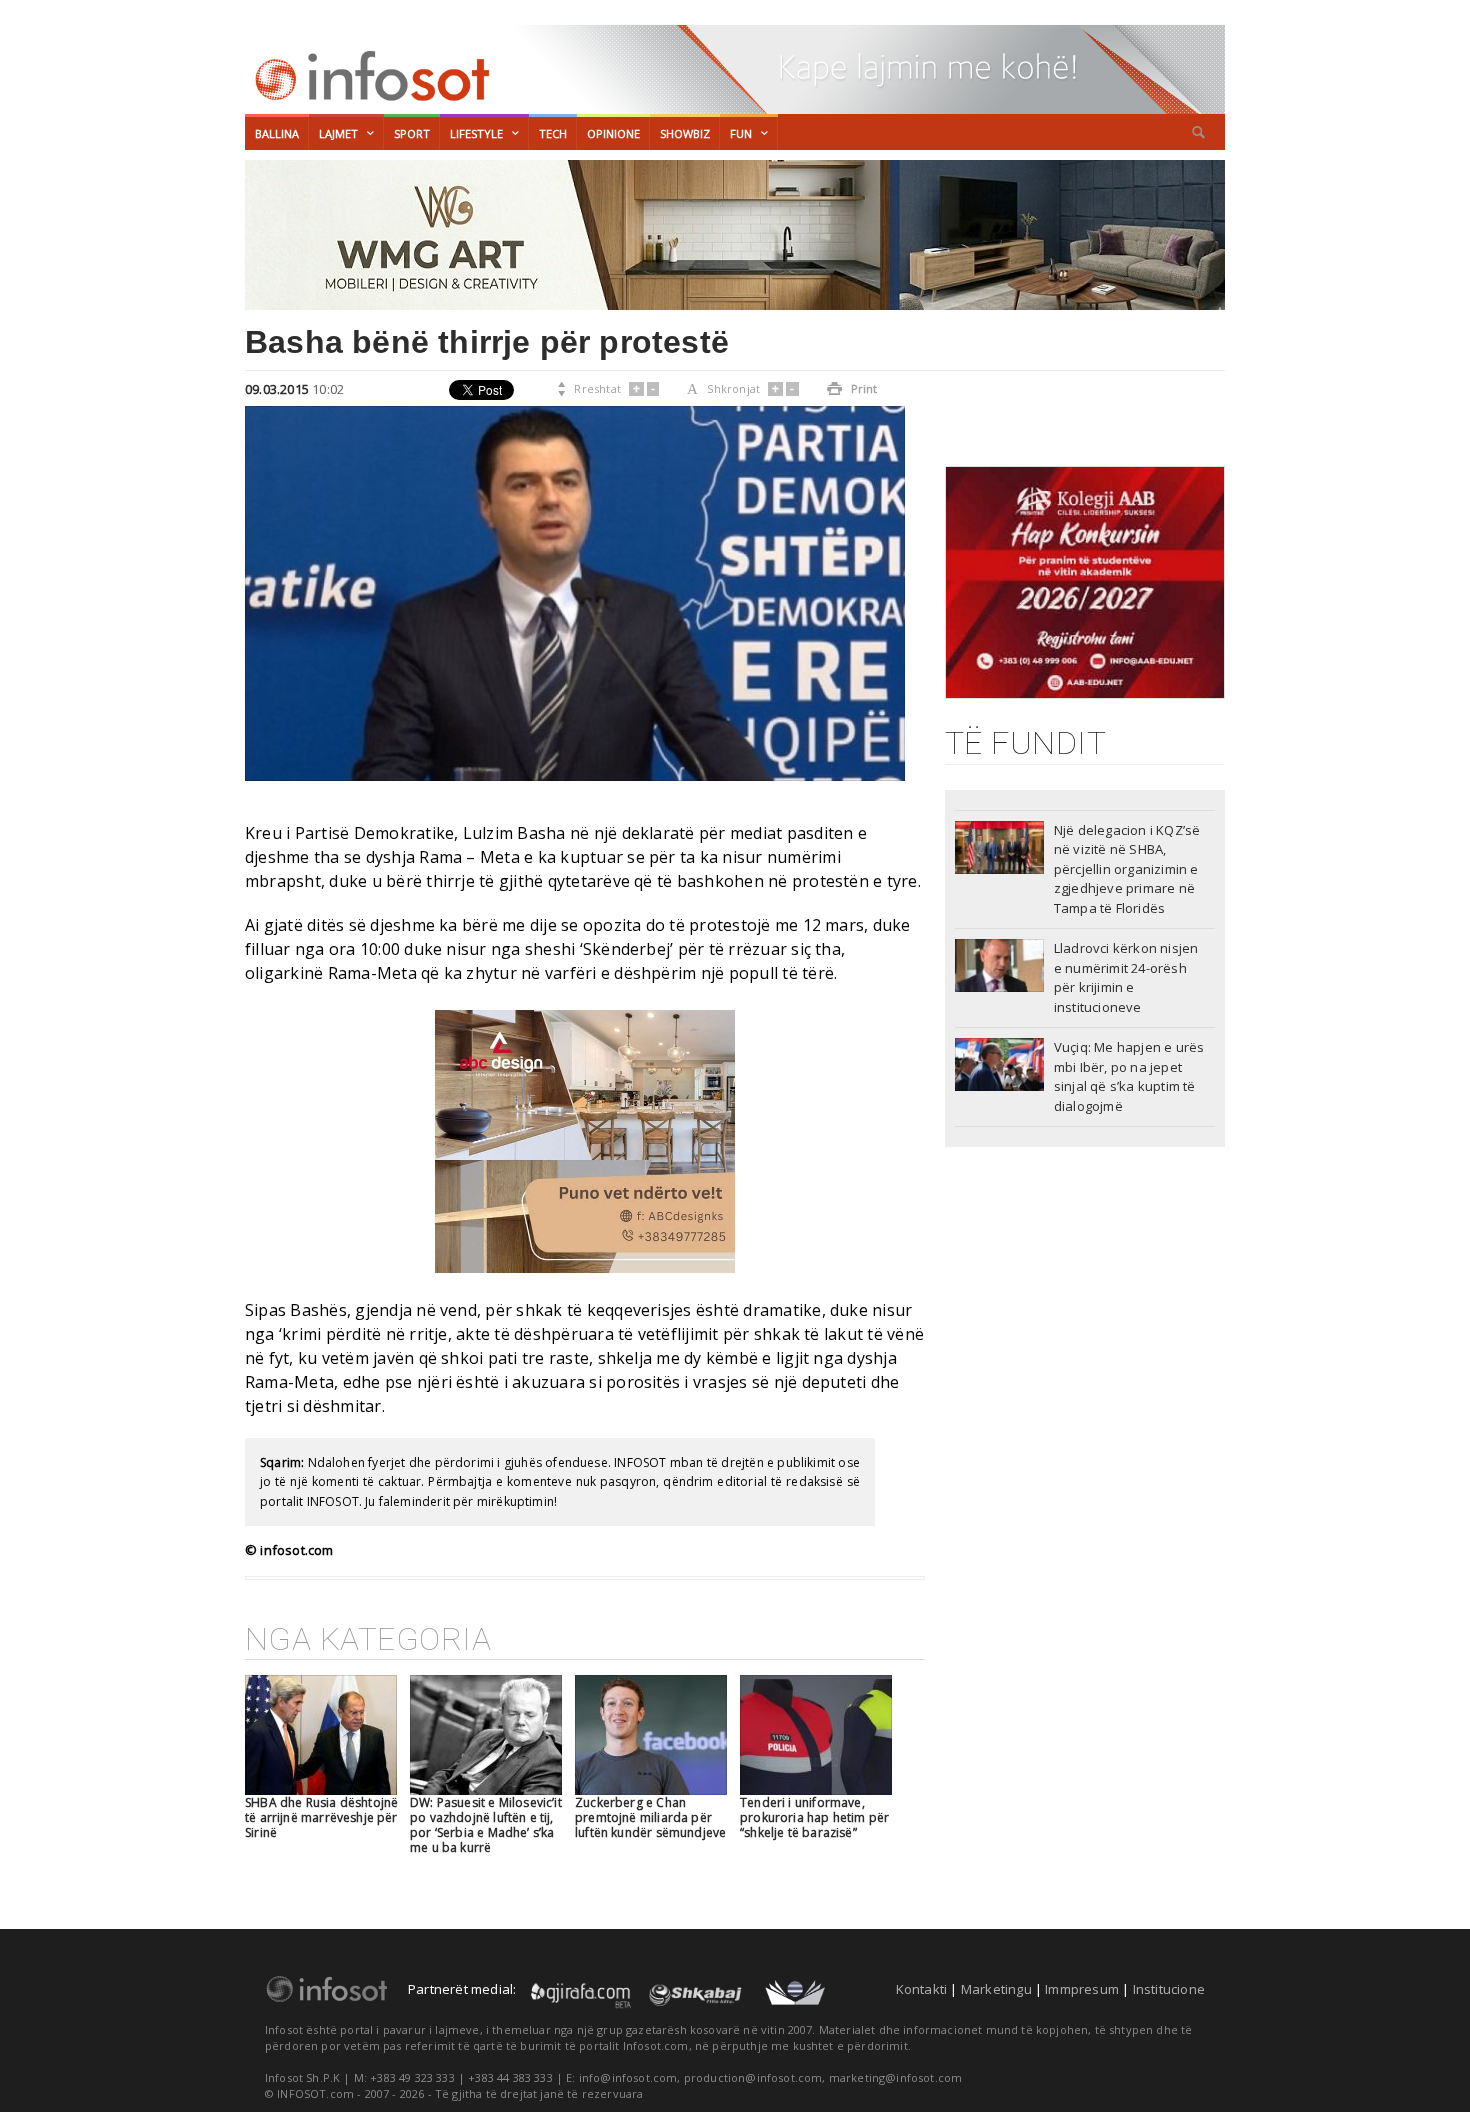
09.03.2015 (277, 389)
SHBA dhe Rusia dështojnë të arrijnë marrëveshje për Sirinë (321, 1817)
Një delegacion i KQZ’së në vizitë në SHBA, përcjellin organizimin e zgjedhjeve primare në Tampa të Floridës (1127, 869)
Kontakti (922, 1989)
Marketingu (996, 1989)
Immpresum (1082, 1989)
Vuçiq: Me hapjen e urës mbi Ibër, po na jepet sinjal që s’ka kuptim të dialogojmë (1129, 1076)
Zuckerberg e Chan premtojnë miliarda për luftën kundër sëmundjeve (650, 1817)
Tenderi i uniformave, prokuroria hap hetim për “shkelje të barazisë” (814, 1817)
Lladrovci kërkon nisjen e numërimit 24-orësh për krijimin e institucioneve (1126, 977)
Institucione (1169, 1989)
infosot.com (369, 76)
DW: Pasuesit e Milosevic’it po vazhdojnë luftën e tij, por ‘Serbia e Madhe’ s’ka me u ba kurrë (486, 1825)
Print (852, 388)
